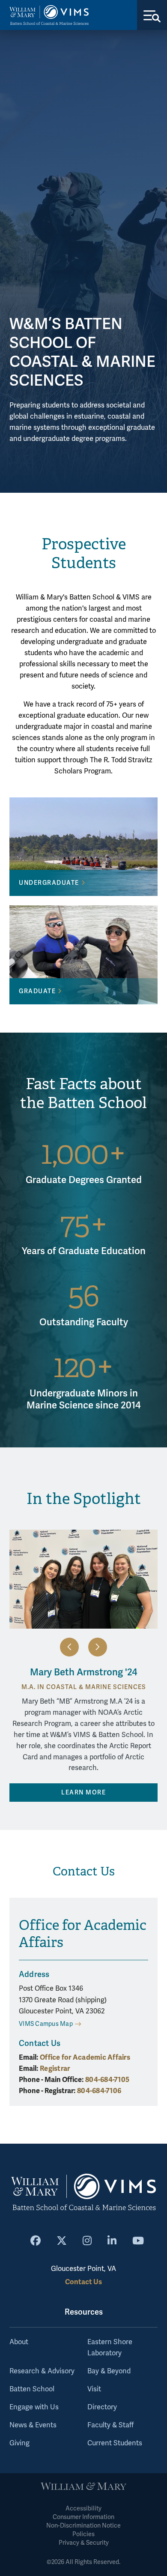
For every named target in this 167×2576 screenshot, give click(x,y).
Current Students (115, 2443)
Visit (94, 2389)
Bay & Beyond (109, 2371)
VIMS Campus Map (46, 2024)
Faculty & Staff (110, 2425)
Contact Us (83, 2282)
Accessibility (83, 2509)
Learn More (83, 1793)
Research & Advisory (42, 2371)
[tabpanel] (83, 261)
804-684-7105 (107, 2080)
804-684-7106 (99, 2091)
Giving (19, 2443)
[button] (69, 1647)
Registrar (55, 2068)
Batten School (32, 2389)
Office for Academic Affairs (85, 2057)
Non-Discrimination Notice (83, 2526)
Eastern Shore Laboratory (110, 2348)
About (19, 2342)
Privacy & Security (84, 2543)
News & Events (33, 2425)
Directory (102, 2407)
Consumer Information (83, 2517)
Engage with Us (34, 2407)
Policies (83, 2534)
